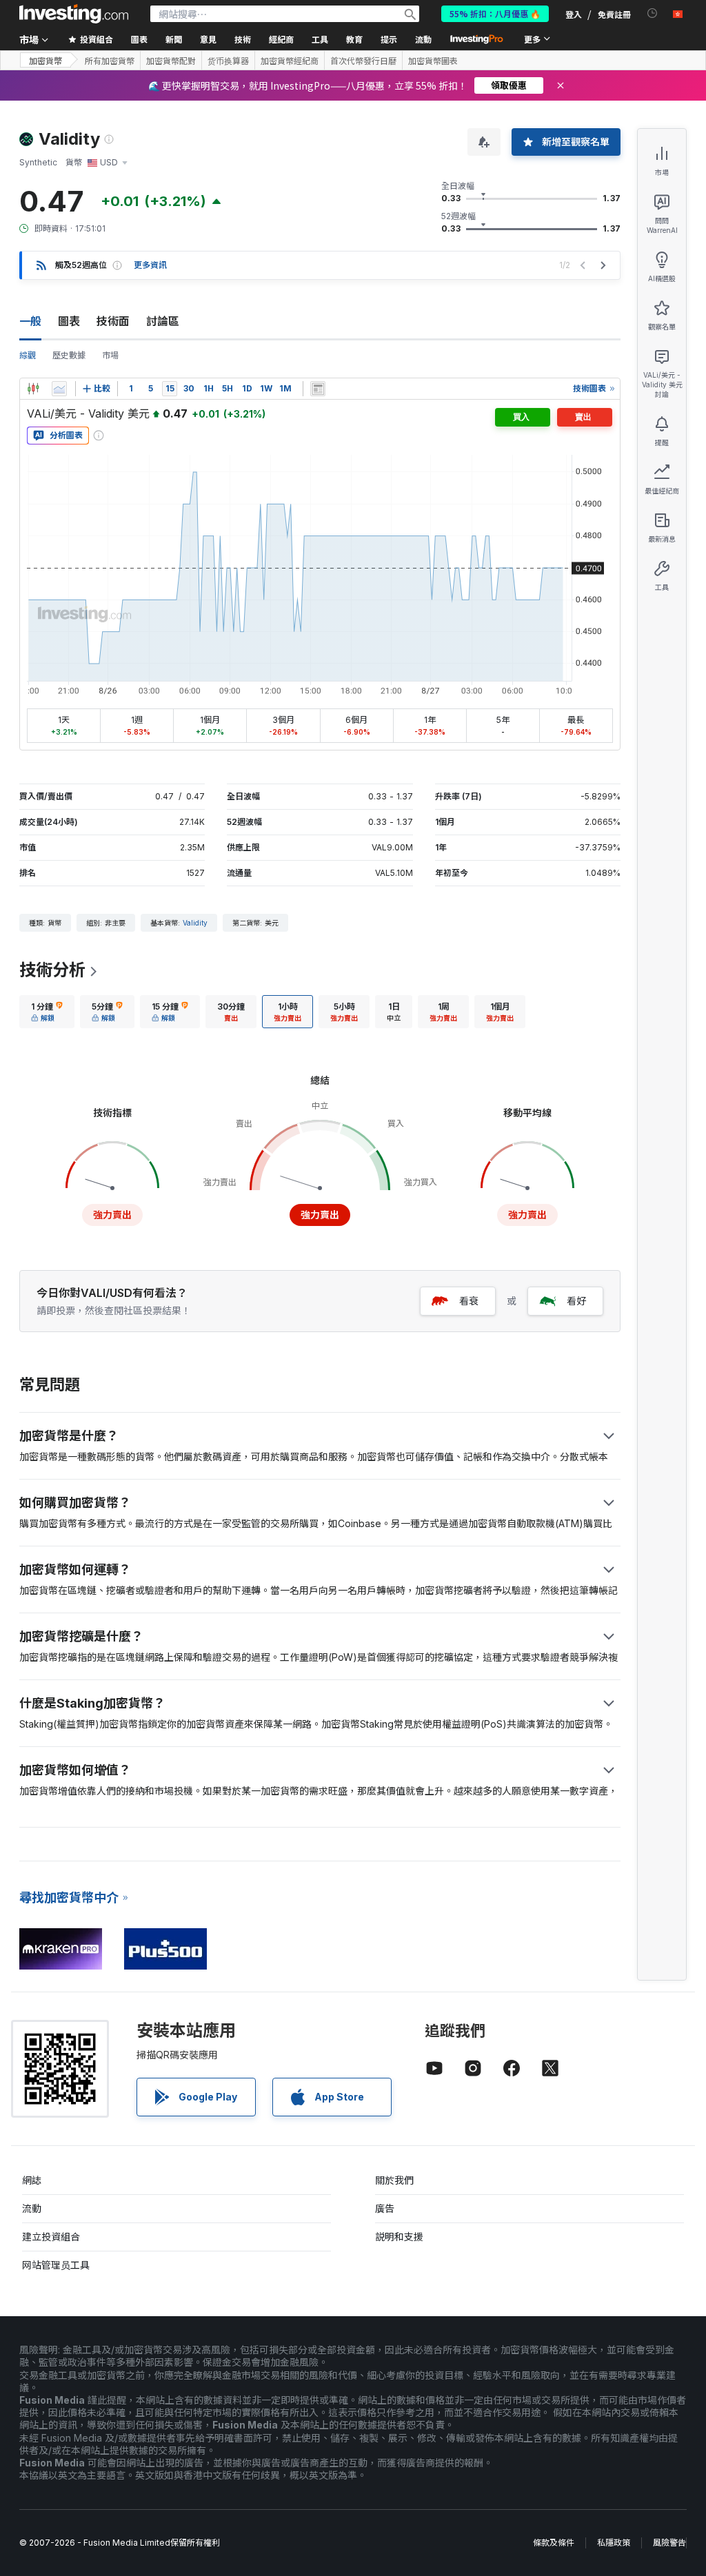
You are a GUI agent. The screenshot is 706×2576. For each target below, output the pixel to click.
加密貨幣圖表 (433, 61)
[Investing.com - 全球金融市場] (74, 14)
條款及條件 (554, 2543)
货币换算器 (228, 61)
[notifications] (653, 13)
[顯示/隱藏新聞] (318, 389)
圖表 (69, 321)
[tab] (47, 1012)
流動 (32, 2208)
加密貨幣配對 (171, 61)
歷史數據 (69, 355)
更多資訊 (150, 265)
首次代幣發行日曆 (363, 61)
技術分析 (52, 970)
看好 (576, 1301)
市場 (110, 355)
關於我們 (394, 2180)
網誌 (32, 2180)
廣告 (385, 2208)
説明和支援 (399, 2237)
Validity (195, 923)
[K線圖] (33, 389)
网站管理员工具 (56, 2265)
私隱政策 (614, 2543)
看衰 (469, 1301)
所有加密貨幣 (110, 61)
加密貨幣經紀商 (290, 61)
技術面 (113, 321)
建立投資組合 (51, 2237)
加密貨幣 (46, 60)
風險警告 (669, 2543)
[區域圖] (59, 389)
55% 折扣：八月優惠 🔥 (495, 13)
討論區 (163, 321)
